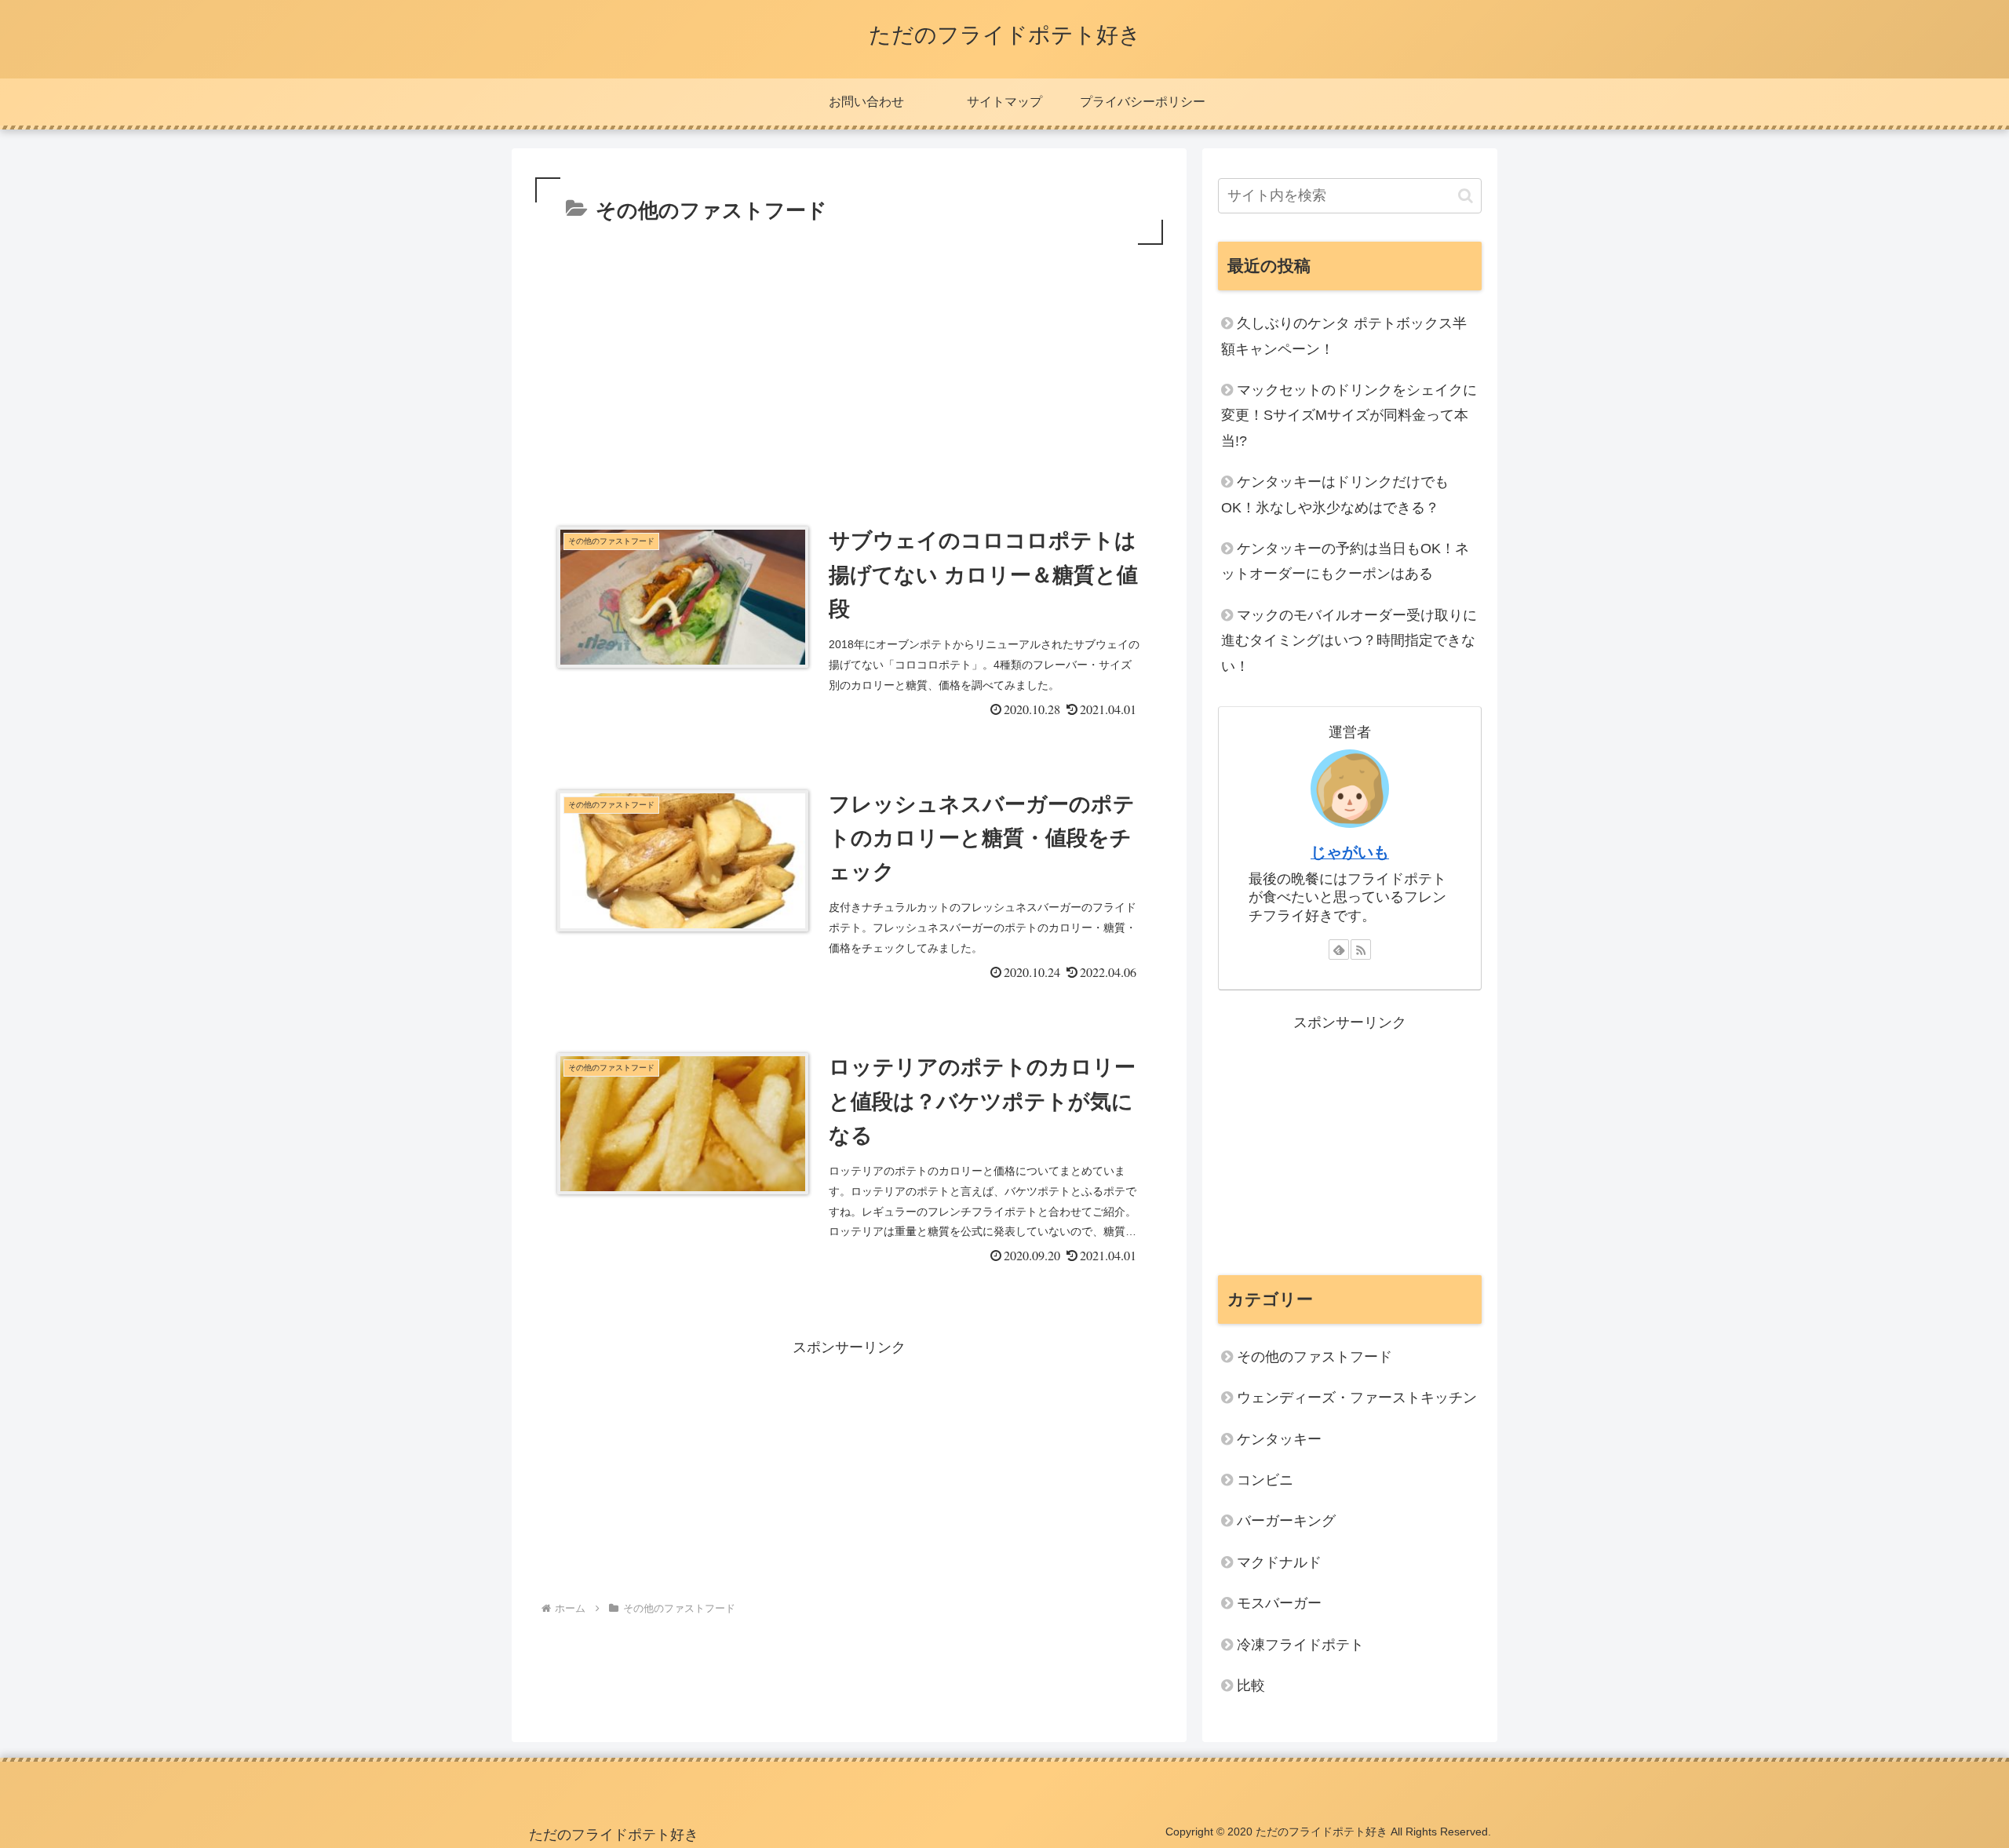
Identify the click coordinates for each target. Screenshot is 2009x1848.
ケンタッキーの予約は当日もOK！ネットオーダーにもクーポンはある (1345, 561)
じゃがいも (1350, 852)
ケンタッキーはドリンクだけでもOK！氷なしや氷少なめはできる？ (1335, 494)
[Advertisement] (849, 366)
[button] (1466, 196)
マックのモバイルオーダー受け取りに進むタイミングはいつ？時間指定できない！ (1349, 641)
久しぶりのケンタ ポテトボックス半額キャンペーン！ (1344, 336)
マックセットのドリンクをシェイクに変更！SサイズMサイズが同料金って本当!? (1349, 416)
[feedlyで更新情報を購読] (1339, 950)
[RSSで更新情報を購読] (1361, 950)
